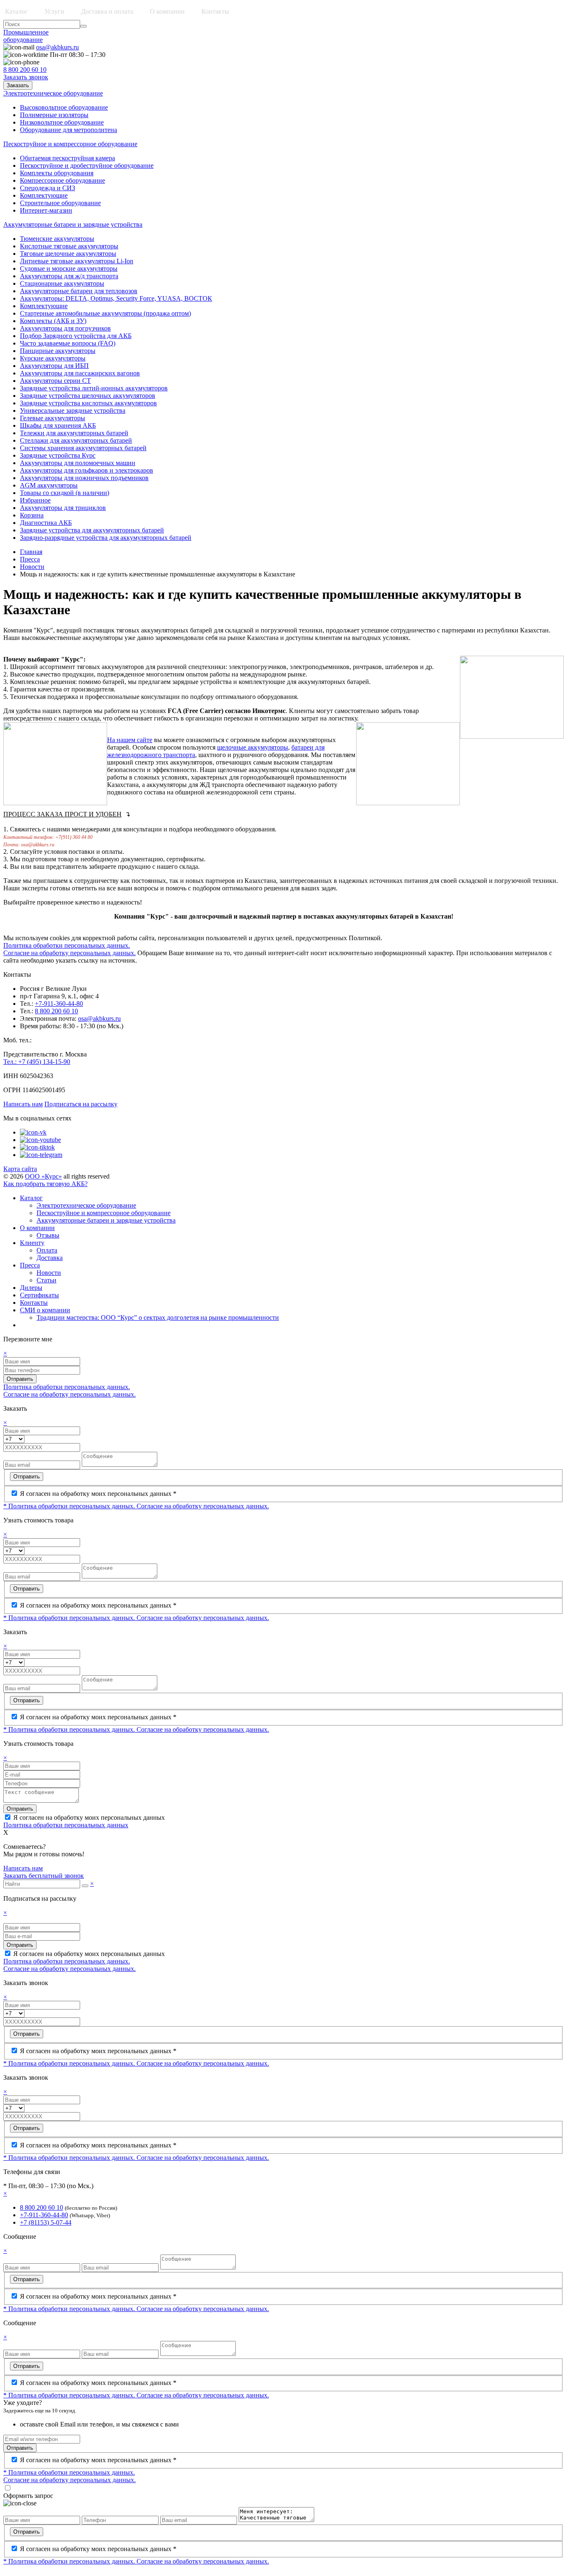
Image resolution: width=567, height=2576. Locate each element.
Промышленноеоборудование (26, 36)
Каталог (31, 1198)
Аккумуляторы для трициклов (63, 508)
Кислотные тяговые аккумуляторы (69, 246)
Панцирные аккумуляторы (58, 351)
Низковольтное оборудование (62, 122)
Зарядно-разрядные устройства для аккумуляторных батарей (106, 538)
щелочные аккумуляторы (253, 747)
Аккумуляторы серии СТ (55, 381)
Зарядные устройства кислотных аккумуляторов (88, 403)
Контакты (215, 11)
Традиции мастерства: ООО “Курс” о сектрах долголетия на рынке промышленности (158, 1317)
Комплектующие (44, 195)
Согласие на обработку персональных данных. (70, 953)
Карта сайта (20, 1169)
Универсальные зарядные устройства (73, 411)
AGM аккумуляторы (49, 485)
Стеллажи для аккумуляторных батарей (76, 440)
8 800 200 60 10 (25, 70)
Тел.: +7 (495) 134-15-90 (37, 1062)
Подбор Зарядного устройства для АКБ (76, 336)
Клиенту (32, 1243)
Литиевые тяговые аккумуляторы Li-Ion (77, 261)
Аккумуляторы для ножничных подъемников (84, 478)
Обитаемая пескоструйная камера (67, 158)
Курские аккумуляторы (53, 358)
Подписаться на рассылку (81, 1104)
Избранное (35, 500)
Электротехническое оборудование (86, 1205)
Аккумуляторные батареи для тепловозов (79, 291)
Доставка (50, 1258)
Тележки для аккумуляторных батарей (74, 433)
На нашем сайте (130, 740)
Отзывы (48, 1235)
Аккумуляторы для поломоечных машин (78, 463)
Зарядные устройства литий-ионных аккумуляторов (94, 388)
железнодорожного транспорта (151, 755)
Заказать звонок (26, 77)
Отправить (20, 1379)
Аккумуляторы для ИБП (54, 366)
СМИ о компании (45, 1310)
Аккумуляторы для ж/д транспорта (69, 276)
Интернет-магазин (46, 210)
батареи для (308, 747)
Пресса (30, 559)
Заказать (18, 85)
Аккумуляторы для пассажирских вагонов (80, 373)
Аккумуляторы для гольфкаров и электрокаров (87, 470)
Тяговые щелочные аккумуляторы (68, 254)
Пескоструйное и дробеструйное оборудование (87, 165)
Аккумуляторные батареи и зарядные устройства (106, 1220)
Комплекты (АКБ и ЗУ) (53, 321)
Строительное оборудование (60, 203)
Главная (31, 552)
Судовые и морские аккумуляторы (69, 268)
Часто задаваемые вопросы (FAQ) (68, 343)
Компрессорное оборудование (62, 180)
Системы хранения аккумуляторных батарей (83, 448)
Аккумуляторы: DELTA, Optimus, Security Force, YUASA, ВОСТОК (116, 298)
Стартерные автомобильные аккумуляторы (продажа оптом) (105, 313)
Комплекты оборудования (57, 173)
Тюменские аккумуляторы (57, 239)
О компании (37, 1228)
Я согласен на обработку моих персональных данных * (98, 1494)
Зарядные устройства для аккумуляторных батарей (92, 530)
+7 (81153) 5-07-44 (46, 2222)
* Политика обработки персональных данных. (70, 1506)
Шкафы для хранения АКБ (58, 425)
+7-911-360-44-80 (59, 1004)
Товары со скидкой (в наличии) (65, 493)
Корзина (32, 515)
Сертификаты (39, 1295)
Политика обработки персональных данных (66, 1825)
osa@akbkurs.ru (57, 47)
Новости (32, 567)
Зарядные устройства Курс (58, 455)
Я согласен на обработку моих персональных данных (89, 1817)
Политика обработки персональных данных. (67, 945)
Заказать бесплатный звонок (44, 1876)
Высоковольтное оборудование (64, 107)
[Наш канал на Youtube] (40, 1140)
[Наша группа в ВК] (33, 1132)
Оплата (47, 1250)
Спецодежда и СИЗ (48, 188)
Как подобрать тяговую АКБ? (45, 1184)
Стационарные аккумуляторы (62, 283)
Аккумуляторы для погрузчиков (65, 328)
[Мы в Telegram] (41, 1155)
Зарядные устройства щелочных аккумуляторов (88, 396)
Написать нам (23, 1104)
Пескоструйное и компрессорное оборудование (104, 1213)
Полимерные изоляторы (54, 115)
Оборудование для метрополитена (68, 130)
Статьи (46, 1280)
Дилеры (31, 1288)
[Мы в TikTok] (37, 1147)
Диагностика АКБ (46, 523)
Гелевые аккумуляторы (53, 418)
